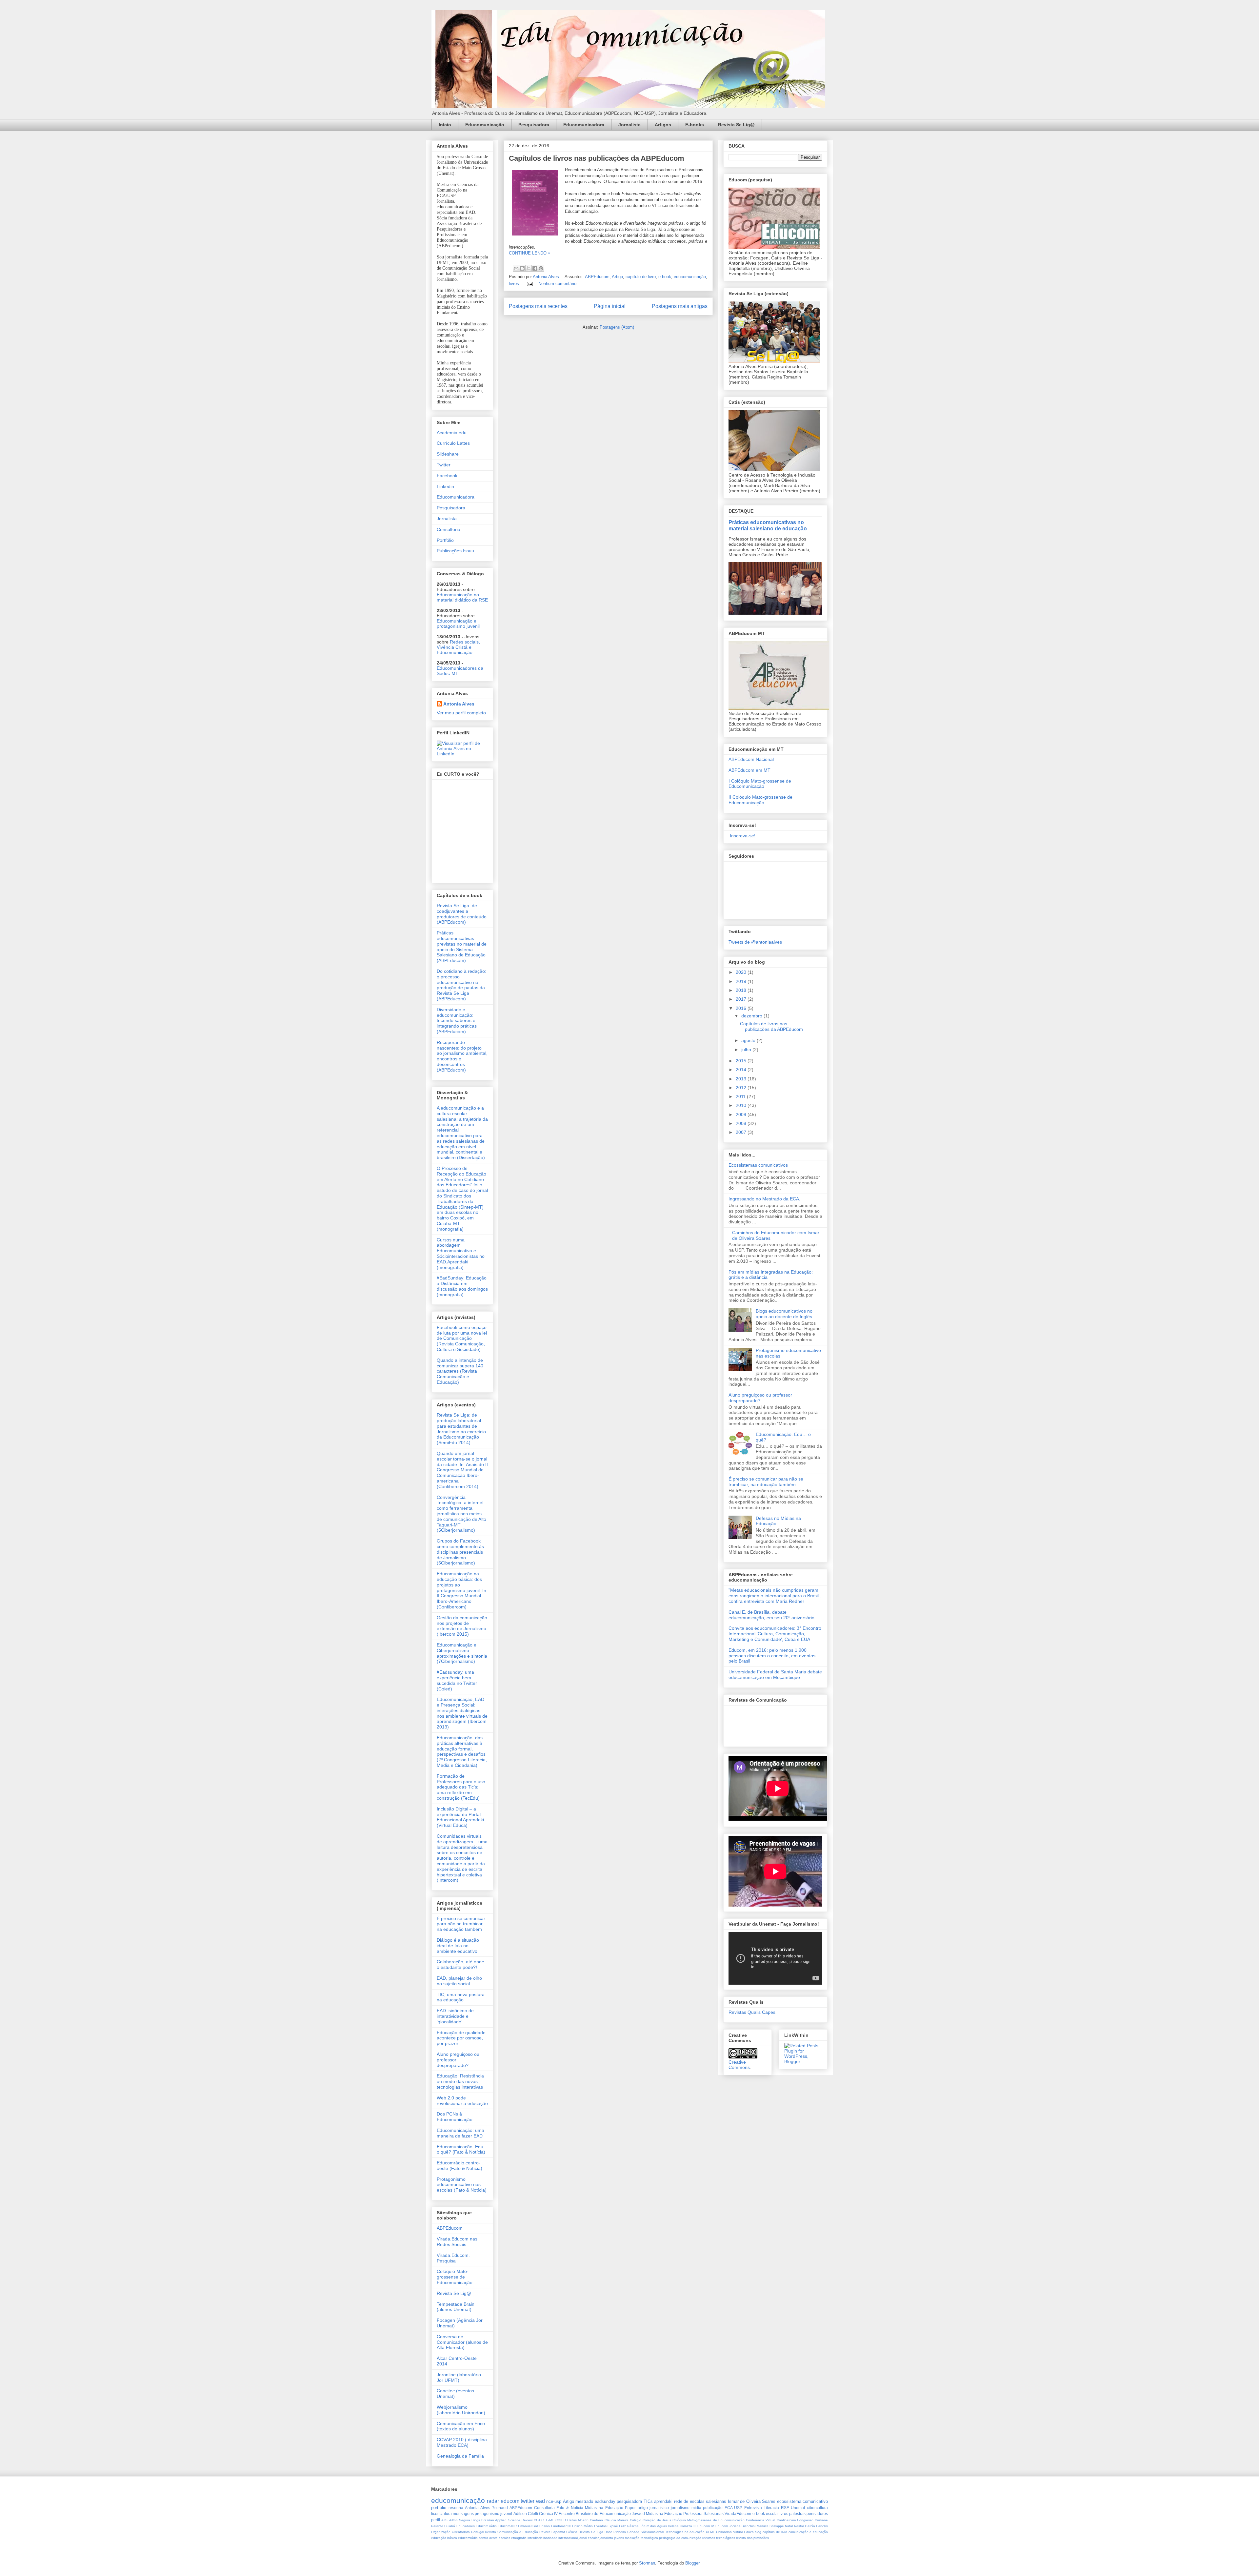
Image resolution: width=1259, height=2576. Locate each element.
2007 (742, 1132)
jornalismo (680, 2508)
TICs (648, 2501)
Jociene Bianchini (742, 2526)
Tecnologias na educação (685, 2532)
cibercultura (817, 2508)
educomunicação (690, 277)
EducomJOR (507, 2526)
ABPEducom (597, 277)
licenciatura (441, 2514)
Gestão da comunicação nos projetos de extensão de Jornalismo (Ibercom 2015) (462, 1626)
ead (540, 2501)
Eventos (600, 2526)
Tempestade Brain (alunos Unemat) (456, 2307)
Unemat (798, 2508)
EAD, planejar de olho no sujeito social (459, 1981)
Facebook (447, 476)
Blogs (476, 2520)
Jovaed (638, 2514)
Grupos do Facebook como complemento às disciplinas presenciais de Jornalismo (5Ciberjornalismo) (460, 1552)
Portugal (478, 2532)
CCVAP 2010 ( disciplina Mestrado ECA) (462, 2442)
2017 (742, 999)
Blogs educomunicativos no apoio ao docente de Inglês (784, 1314)
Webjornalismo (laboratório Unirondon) (461, 2410)
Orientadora (461, 2532)
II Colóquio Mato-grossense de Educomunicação (760, 800)
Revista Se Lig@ (736, 125)
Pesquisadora (534, 125)
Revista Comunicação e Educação (511, 2532)
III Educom (702, 2526)
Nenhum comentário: (558, 284)
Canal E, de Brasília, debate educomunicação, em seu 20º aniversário (771, 1615)
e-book (665, 277)
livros (514, 284)
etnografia (519, 2538)
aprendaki (663, 2501)
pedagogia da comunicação (680, 2538)
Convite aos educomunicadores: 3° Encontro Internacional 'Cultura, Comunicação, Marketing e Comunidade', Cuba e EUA (775, 1634)
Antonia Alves (459, 704)
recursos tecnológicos (719, 2538)
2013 (742, 1079)
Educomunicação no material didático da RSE (462, 597)
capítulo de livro (641, 277)
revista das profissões (752, 2538)
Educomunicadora (584, 125)
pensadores (817, 2514)
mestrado (584, 2501)
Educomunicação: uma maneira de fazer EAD (460, 2133)
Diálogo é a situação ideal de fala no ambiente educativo (458, 1946)
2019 (742, 981)
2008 (742, 1123)
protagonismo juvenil (493, 2514)
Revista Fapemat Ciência (559, 2532)
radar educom (503, 2501)
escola (772, 2514)
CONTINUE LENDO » (530, 253)
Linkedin (445, 486)
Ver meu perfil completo (461, 713)
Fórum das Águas (653, 2526)
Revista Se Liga (591, 2532)
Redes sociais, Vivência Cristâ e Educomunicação (458, 647)
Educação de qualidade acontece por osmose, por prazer (461, 2038)
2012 (742, 1088)
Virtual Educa (743, 2532)
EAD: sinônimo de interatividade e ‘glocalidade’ (455, 2016)
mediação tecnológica (641, 2538)
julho (747, 1050)
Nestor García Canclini (811, 2526)
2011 (741, 1096)
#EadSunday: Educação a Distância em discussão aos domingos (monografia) (462, 1286)
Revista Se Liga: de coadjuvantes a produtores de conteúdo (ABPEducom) (462, 914)
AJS (444, 2520)
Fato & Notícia (570, 2508)
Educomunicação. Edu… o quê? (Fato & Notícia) (462, 2149)
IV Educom (719, 2526)
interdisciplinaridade (542, 2538)
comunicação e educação (808, 2532)
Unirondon (724, 2532)
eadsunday (605, 2501)
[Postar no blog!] (522, 268)
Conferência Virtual (760, 2520)
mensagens (463, 2514)
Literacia (771, 2508)
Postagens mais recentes (538, 306)
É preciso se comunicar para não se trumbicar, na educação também (461, 1924)
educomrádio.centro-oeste (478, 2538)
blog (758, 2532)
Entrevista (753, 2508)
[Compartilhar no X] (529, 268)
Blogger (692, 2563)
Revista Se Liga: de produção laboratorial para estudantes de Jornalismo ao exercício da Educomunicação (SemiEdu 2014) (461, 1429)
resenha (456, 2508)
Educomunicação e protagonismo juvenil (458, 624)
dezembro (752, 1016)
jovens (619, 2538)
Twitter (444, 465)
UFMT (710, 2532)
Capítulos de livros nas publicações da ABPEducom (597, 158)
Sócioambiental (652, 2532)
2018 (742, 990)
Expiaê (613, 2526)
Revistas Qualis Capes (752, 2012)
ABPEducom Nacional (751, 759)
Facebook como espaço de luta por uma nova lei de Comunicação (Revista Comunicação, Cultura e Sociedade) (462, 1338)
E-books (695, 125)
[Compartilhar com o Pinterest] (541, 268)
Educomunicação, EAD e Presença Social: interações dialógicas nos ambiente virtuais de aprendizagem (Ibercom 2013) (462, 1713)
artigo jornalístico (653, 2508)
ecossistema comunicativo (802, 2501)
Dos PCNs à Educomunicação (455, 2117)
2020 (742, 972)
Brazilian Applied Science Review (507, 2520)
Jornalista (629, 125)
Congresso (805, 2520)
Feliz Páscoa (629, 2526)
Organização (441, 2532)
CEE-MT (548, 2520)
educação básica (444, 2538)
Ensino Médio (582, 2526)
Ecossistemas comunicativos (758, 1165)
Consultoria (449, 529)
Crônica (546, 2514)
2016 (742, 1008)
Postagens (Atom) (617, 327)
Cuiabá (450, 2526)
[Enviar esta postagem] (529, 284)
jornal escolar (589, 2538)
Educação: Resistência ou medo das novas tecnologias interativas (460, 2081)
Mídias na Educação (664, 2514)
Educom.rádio (486, 2526)
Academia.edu (452, 433)
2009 (742, 1114)
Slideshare (448, 454)
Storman (647, 2563)
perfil (436, 2520)
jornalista (606, 2538)
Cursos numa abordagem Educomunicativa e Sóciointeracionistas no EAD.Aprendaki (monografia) (461, 1254)
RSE (785, 2508)
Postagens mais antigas (680, 306)
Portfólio (445, 540)
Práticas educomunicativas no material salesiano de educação (768, 525)
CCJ (537, 2520)
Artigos (663, 125)
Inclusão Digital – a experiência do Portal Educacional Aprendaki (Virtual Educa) (460, 1817)
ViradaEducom (738, 2514)
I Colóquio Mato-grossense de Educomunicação (760, 784)
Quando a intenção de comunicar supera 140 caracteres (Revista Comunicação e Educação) (460, 1371)
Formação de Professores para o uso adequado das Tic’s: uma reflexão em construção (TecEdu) (461, 1787)
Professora (693, 2514)
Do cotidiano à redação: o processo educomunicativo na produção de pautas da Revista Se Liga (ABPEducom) (461, 985)
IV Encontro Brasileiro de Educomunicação (592, 2514)
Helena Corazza (680, 2526)
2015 (742, 1061)
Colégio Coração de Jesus (650, 2520)
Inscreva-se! (742, 836)
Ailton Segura (460, 2520)
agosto (749, 1040)
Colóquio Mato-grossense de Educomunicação (455, 2277)
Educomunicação (485, 125)
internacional (568, 2538)
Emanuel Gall (528, 2526)
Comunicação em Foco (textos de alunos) (461, 2426)
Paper (630, 2508)
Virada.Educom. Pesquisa (453, 2258)
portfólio (439, 2508)
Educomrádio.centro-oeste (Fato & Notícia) (460, 2166)
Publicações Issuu (455, 551)
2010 (742, 1105)
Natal (789, 2526)
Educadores (466, 2526)
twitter (528, 2501)
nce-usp (554, 2501)
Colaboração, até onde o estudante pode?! (460, 1964)
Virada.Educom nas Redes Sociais (457, 2242)
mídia (696, 2508)
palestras (797, 2514)
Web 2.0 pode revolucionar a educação (462, 2101)
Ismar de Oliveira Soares (752, 2501)
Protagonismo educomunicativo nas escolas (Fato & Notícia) (462, 2185)
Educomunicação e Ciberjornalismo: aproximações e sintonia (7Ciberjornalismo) (462, 1653)
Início (445, 125)
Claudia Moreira (617, 2520)
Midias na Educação (604, 2508)
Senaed (633, 2532)
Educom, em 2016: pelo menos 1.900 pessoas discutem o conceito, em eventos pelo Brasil (772, 1656)
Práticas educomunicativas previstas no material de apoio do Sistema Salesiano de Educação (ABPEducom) (462, 947)
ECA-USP (733, 2508)
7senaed (500, 2508)
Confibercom (786, 2520)
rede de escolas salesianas (700, 2501)
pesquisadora (629, 2501)
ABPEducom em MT (749, 770)
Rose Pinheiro (615, 2532)
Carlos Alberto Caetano (585, 2520)
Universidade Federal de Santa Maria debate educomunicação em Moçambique (775, 1675)
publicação (713, 2508)
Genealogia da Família (460, 2456)
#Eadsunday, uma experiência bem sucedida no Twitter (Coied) (457, 1680)
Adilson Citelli (526, 2514)
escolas (504, 2538)
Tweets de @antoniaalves (755, 942)
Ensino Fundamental (555, 2526)
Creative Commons (739, 2065)
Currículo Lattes (453, 443)
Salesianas (714, 2514)
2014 (742, 1070)
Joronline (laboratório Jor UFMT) (459, 2377)
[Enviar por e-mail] (516, 268)
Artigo (617, 277)
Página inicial (610, 306)
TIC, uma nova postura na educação (461, 1997)
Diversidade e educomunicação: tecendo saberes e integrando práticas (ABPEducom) (457, 1021)
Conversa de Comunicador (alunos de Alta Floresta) (462, 2342)
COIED (561, 2520)
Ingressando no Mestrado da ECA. (764, 1199)
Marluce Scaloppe (770, 2526)
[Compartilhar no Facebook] (535, 268)
